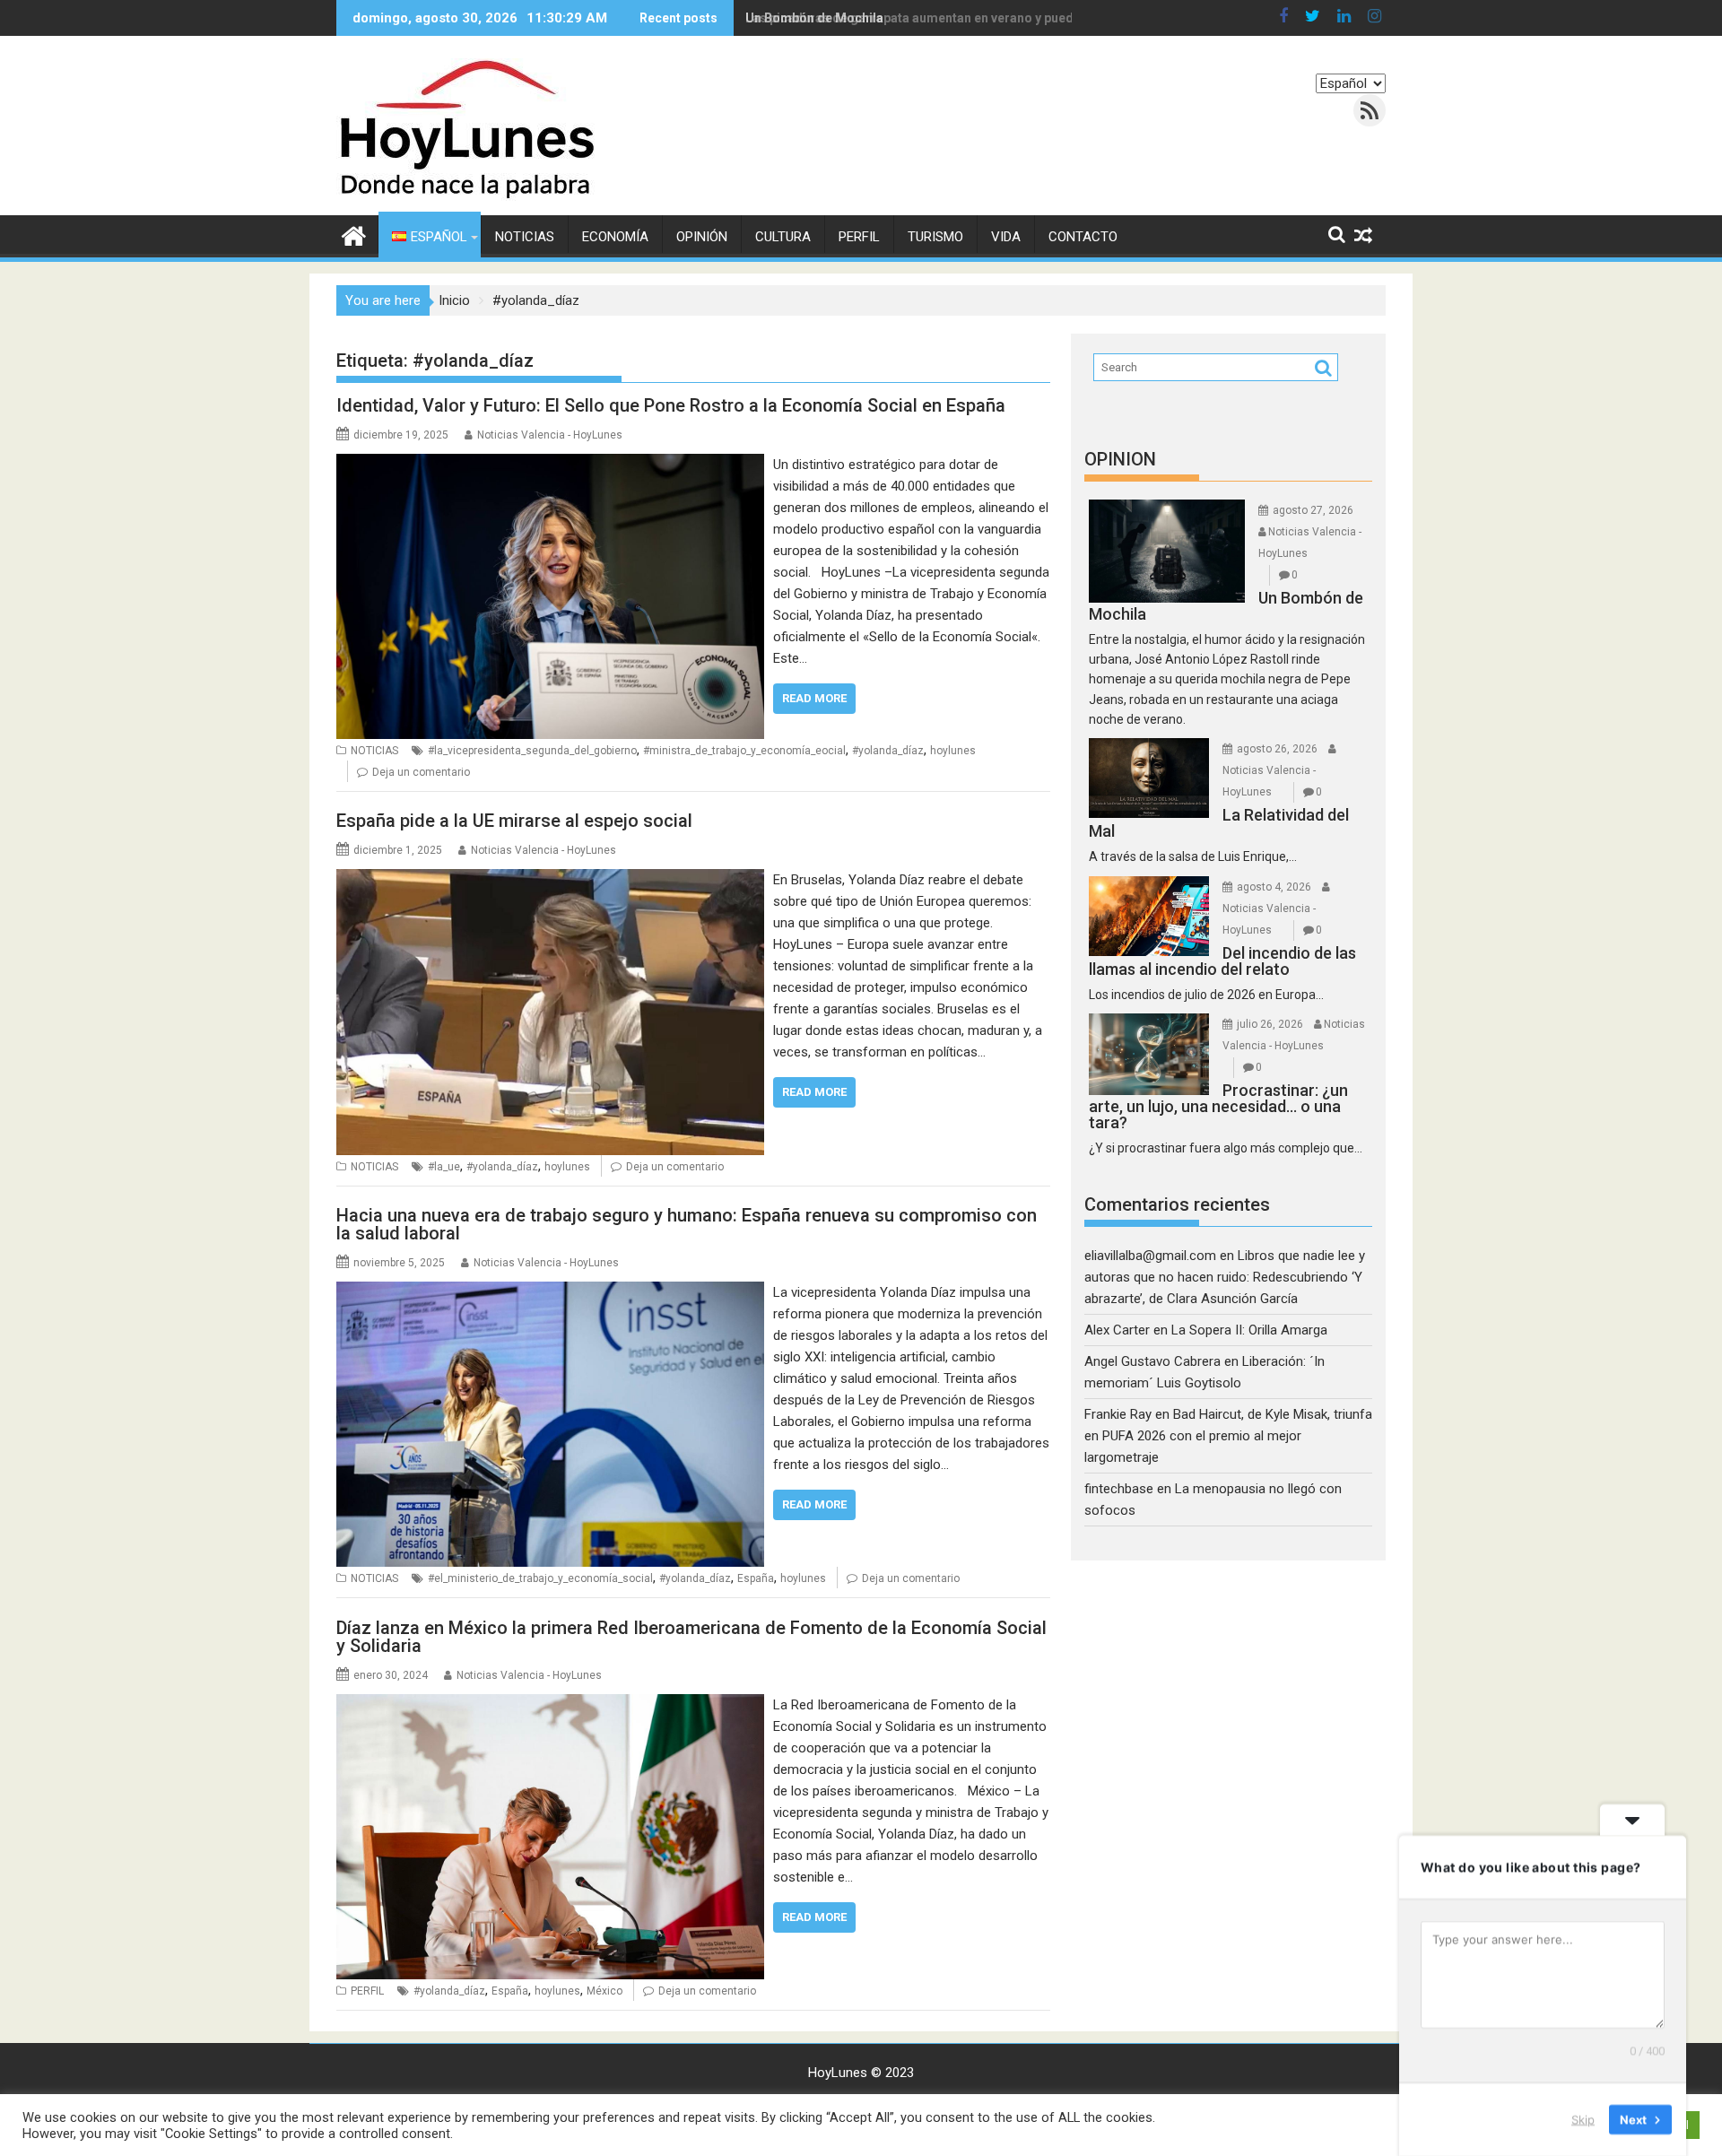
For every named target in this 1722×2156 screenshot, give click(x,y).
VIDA (1006, 237)
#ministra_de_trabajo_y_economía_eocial (744, 751)
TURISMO (935, 237)
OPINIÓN (702, 237)
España (756, 1578)
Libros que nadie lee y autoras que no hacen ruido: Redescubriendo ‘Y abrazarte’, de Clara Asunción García (1225, 1277)
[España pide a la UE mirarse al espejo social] (550, 880)
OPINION (1120, 459)
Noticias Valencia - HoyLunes (550, 435)
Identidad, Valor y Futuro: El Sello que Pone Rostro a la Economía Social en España (671, 405)
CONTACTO (1083, 237)
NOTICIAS (525, 237)
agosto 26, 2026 (1277, 749)
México (604, 1991)
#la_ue (444, 1167)
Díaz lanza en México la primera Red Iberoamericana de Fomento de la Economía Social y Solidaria (691, 1637)
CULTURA (783, 237)
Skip (1583, 2119)
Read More (814, 698)
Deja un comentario (421, 772)
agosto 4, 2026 (1274, 887)
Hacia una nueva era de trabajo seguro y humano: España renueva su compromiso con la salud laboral (687, 1224)
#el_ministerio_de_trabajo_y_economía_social (540, 1578)
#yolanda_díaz (888, 751)
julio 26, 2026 (1270, 1024)
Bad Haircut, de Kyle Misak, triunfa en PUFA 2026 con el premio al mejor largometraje (1228, 1436)
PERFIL (859, 237)
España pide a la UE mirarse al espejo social (514, 821)
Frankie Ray (1118, 1414)
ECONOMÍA (615, 237)
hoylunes (953, 751)
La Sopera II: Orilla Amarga (1249, 1330)
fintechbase (1119, 1489)
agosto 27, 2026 (1313, 510)
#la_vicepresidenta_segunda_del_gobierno (532, 751)
